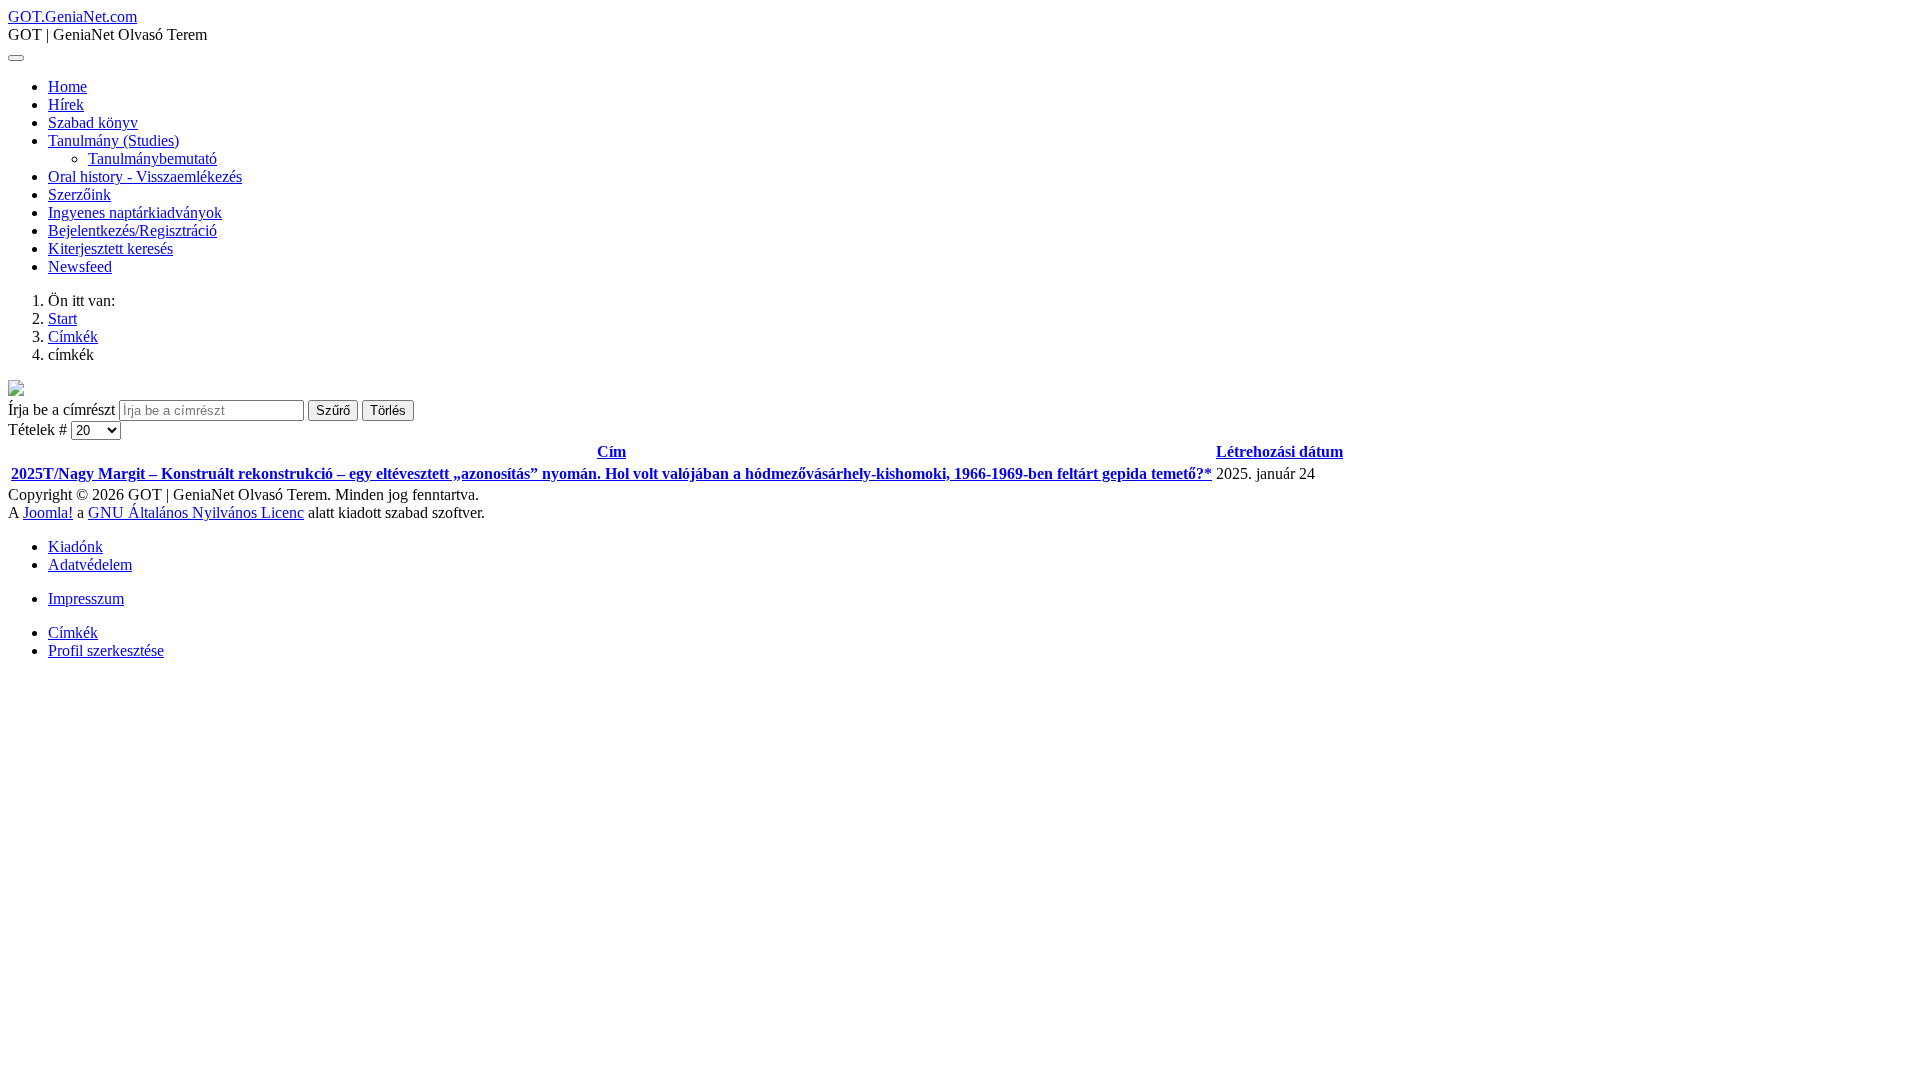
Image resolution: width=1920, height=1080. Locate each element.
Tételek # (39, 429)
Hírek (66, 104)
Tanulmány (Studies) (113, 140)
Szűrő (333, 410)
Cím (611, 451)
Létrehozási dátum (1279, 451)
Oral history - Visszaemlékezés (145, 176)
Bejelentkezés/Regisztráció (132, 230)
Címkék (73, 632)
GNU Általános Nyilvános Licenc (196, 512)
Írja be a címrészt (63, 409)
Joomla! (48, 512)
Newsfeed (80, 266)
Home (67, 86)
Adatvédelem (90, 564)
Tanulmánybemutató (152, 158)
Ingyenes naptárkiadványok (135, 212)
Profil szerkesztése (106, 650)
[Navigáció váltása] (16, 58)
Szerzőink (79, 194)
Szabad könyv (93, 122)
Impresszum (86, 598)
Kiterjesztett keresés (110, 248)
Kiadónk (75, 546)
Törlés (388, 410)
